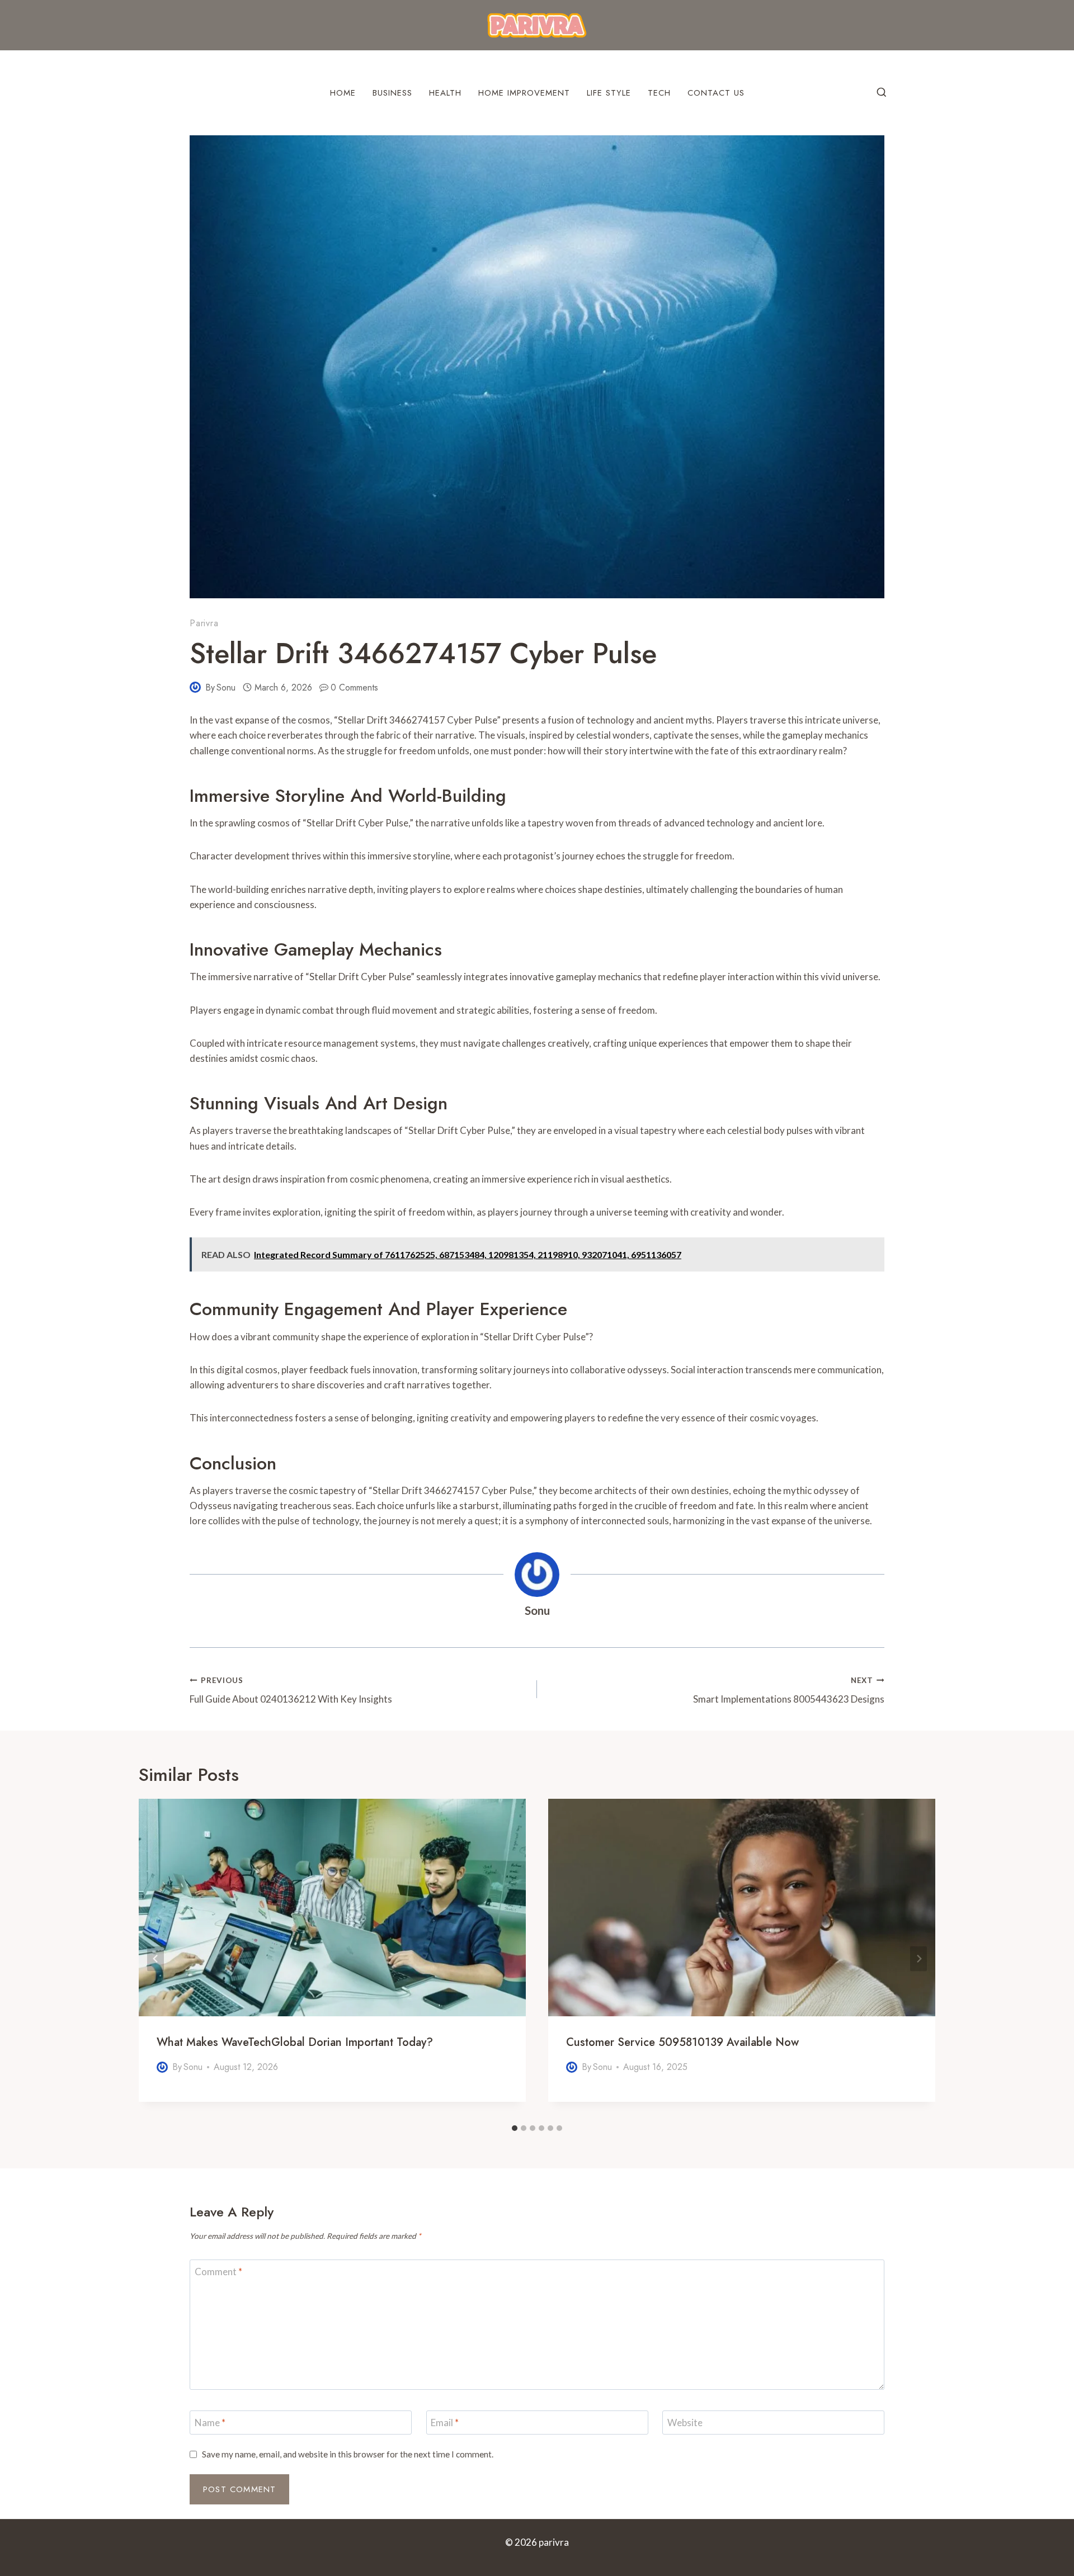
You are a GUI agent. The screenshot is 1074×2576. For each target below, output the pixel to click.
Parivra (204, 623)
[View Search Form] (882, 93)
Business (392, 93)
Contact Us (716, 93)
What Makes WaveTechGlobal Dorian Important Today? (295, 2042)
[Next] (918, 1958)
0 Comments (354, 687)
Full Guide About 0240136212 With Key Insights (291, 1691)
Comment (218, 2272)
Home (343, 93)
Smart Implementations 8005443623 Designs (789, 1691)
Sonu (226, 687)
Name (210, 2423)
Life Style (609, 93)
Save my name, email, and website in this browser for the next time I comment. (348, 2454)
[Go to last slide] (156, 1958)
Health (445, 93)
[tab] (515, 2128)
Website (685, 2423)
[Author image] (195, 687)
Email (445, 2423)
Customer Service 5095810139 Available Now (682, 2042)
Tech (659, 93)
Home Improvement (524, 93)
